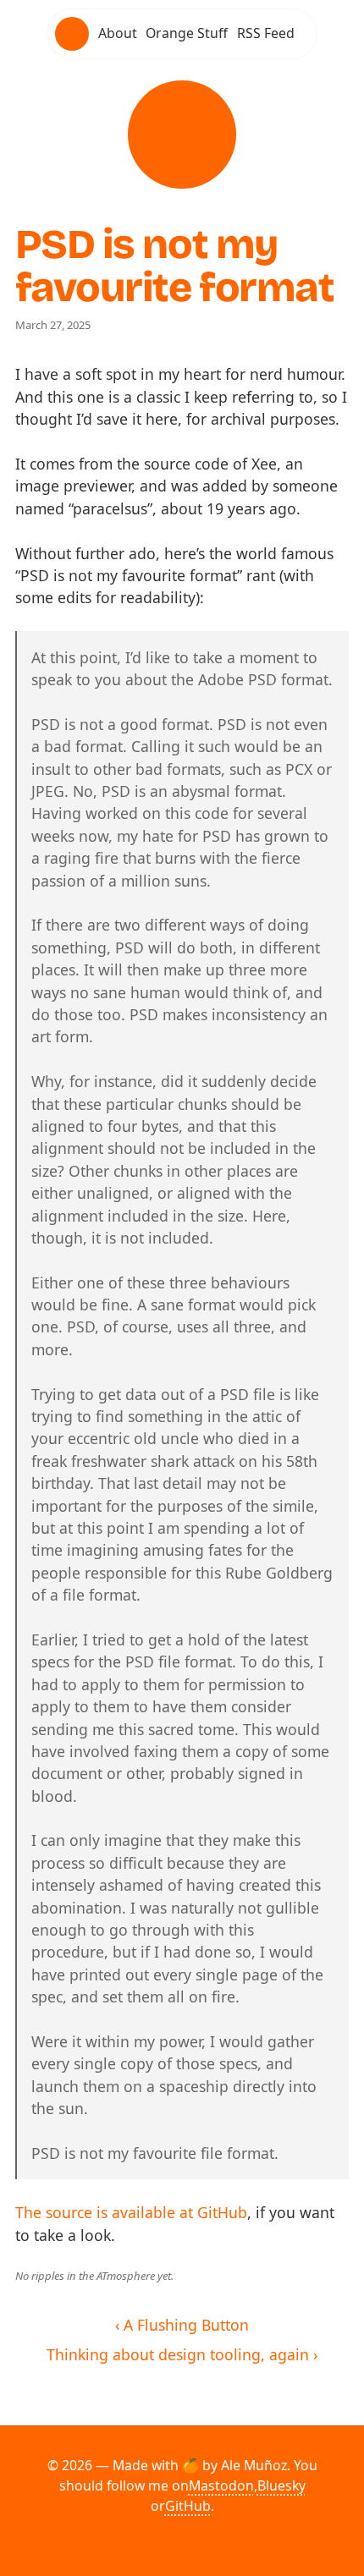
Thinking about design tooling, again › (182, 2354)
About (118, 33)
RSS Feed (266, 33)
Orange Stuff (187, 33)
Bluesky (281, 2485)
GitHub (188, 2506)
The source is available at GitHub (131, 2212)
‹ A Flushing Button (182, 2325)
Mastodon (221, 2485)
